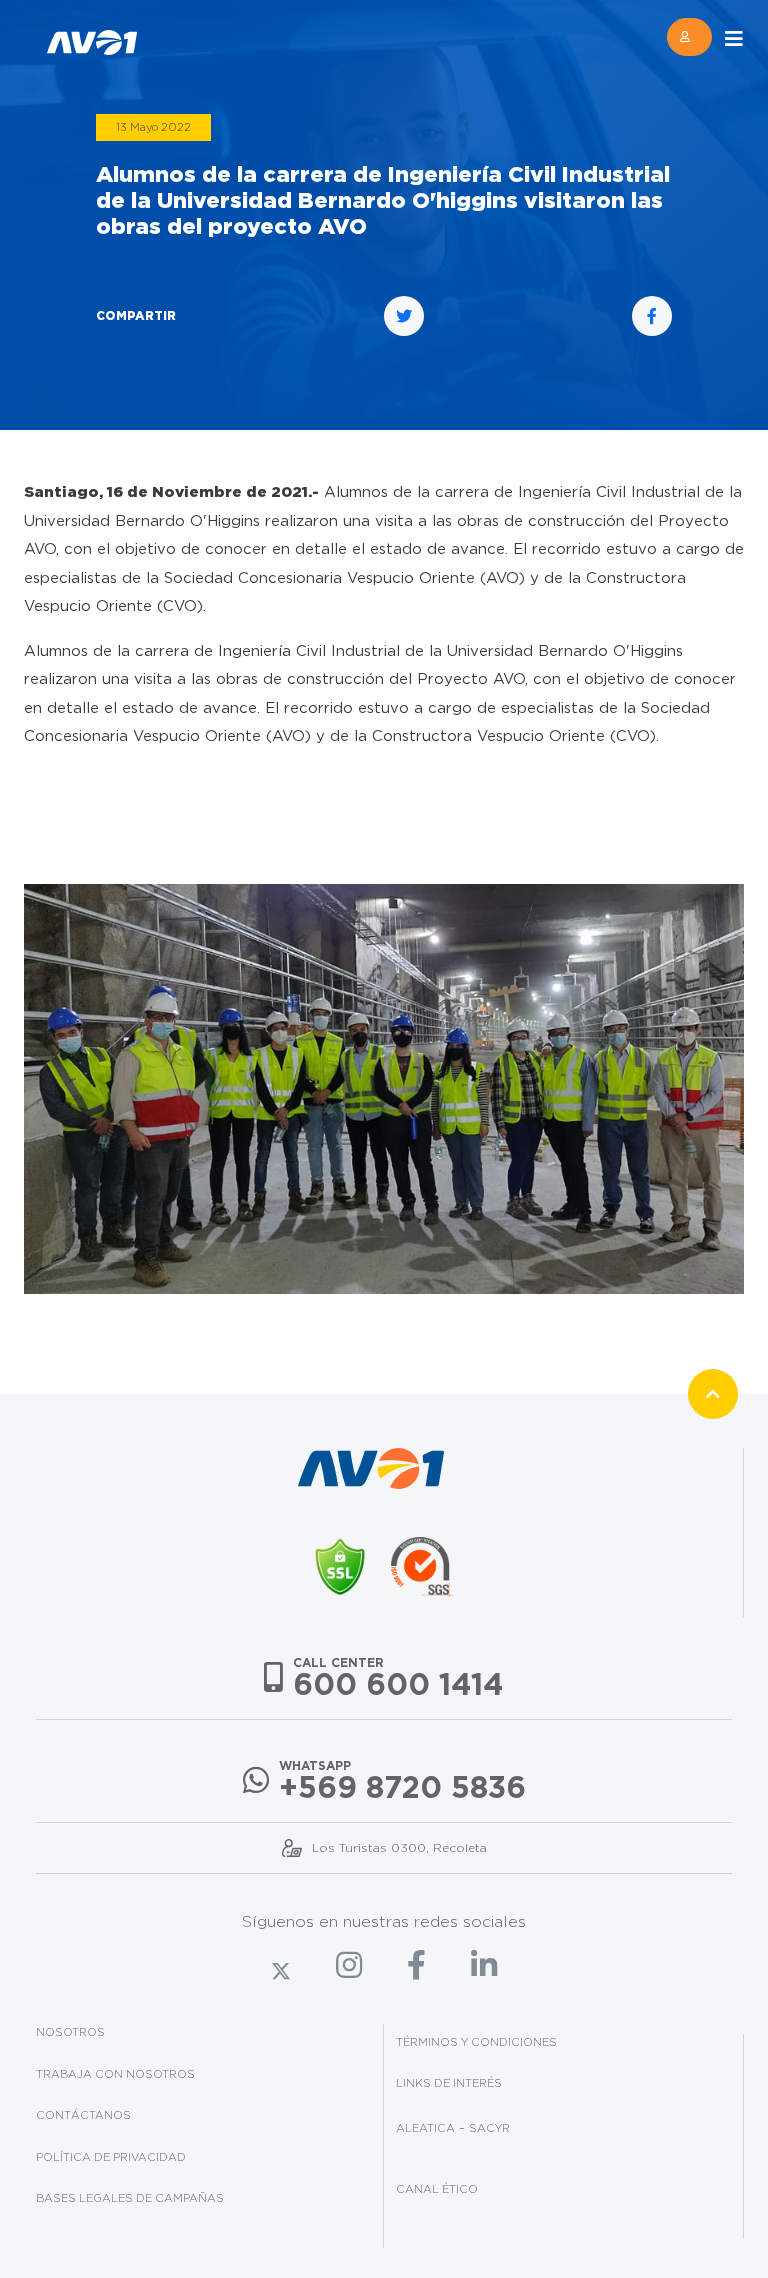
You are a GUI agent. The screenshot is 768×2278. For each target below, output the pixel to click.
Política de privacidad (111, 2157)
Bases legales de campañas (130, 2198)
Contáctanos (83, 2115)
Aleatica (425, 2128)
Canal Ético (437, 2189)
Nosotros (70, 2032)
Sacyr (489, 2128)
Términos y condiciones (476, 2042)
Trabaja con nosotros (115, 2074)
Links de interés (449, 2083)
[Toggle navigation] (734, 39)
